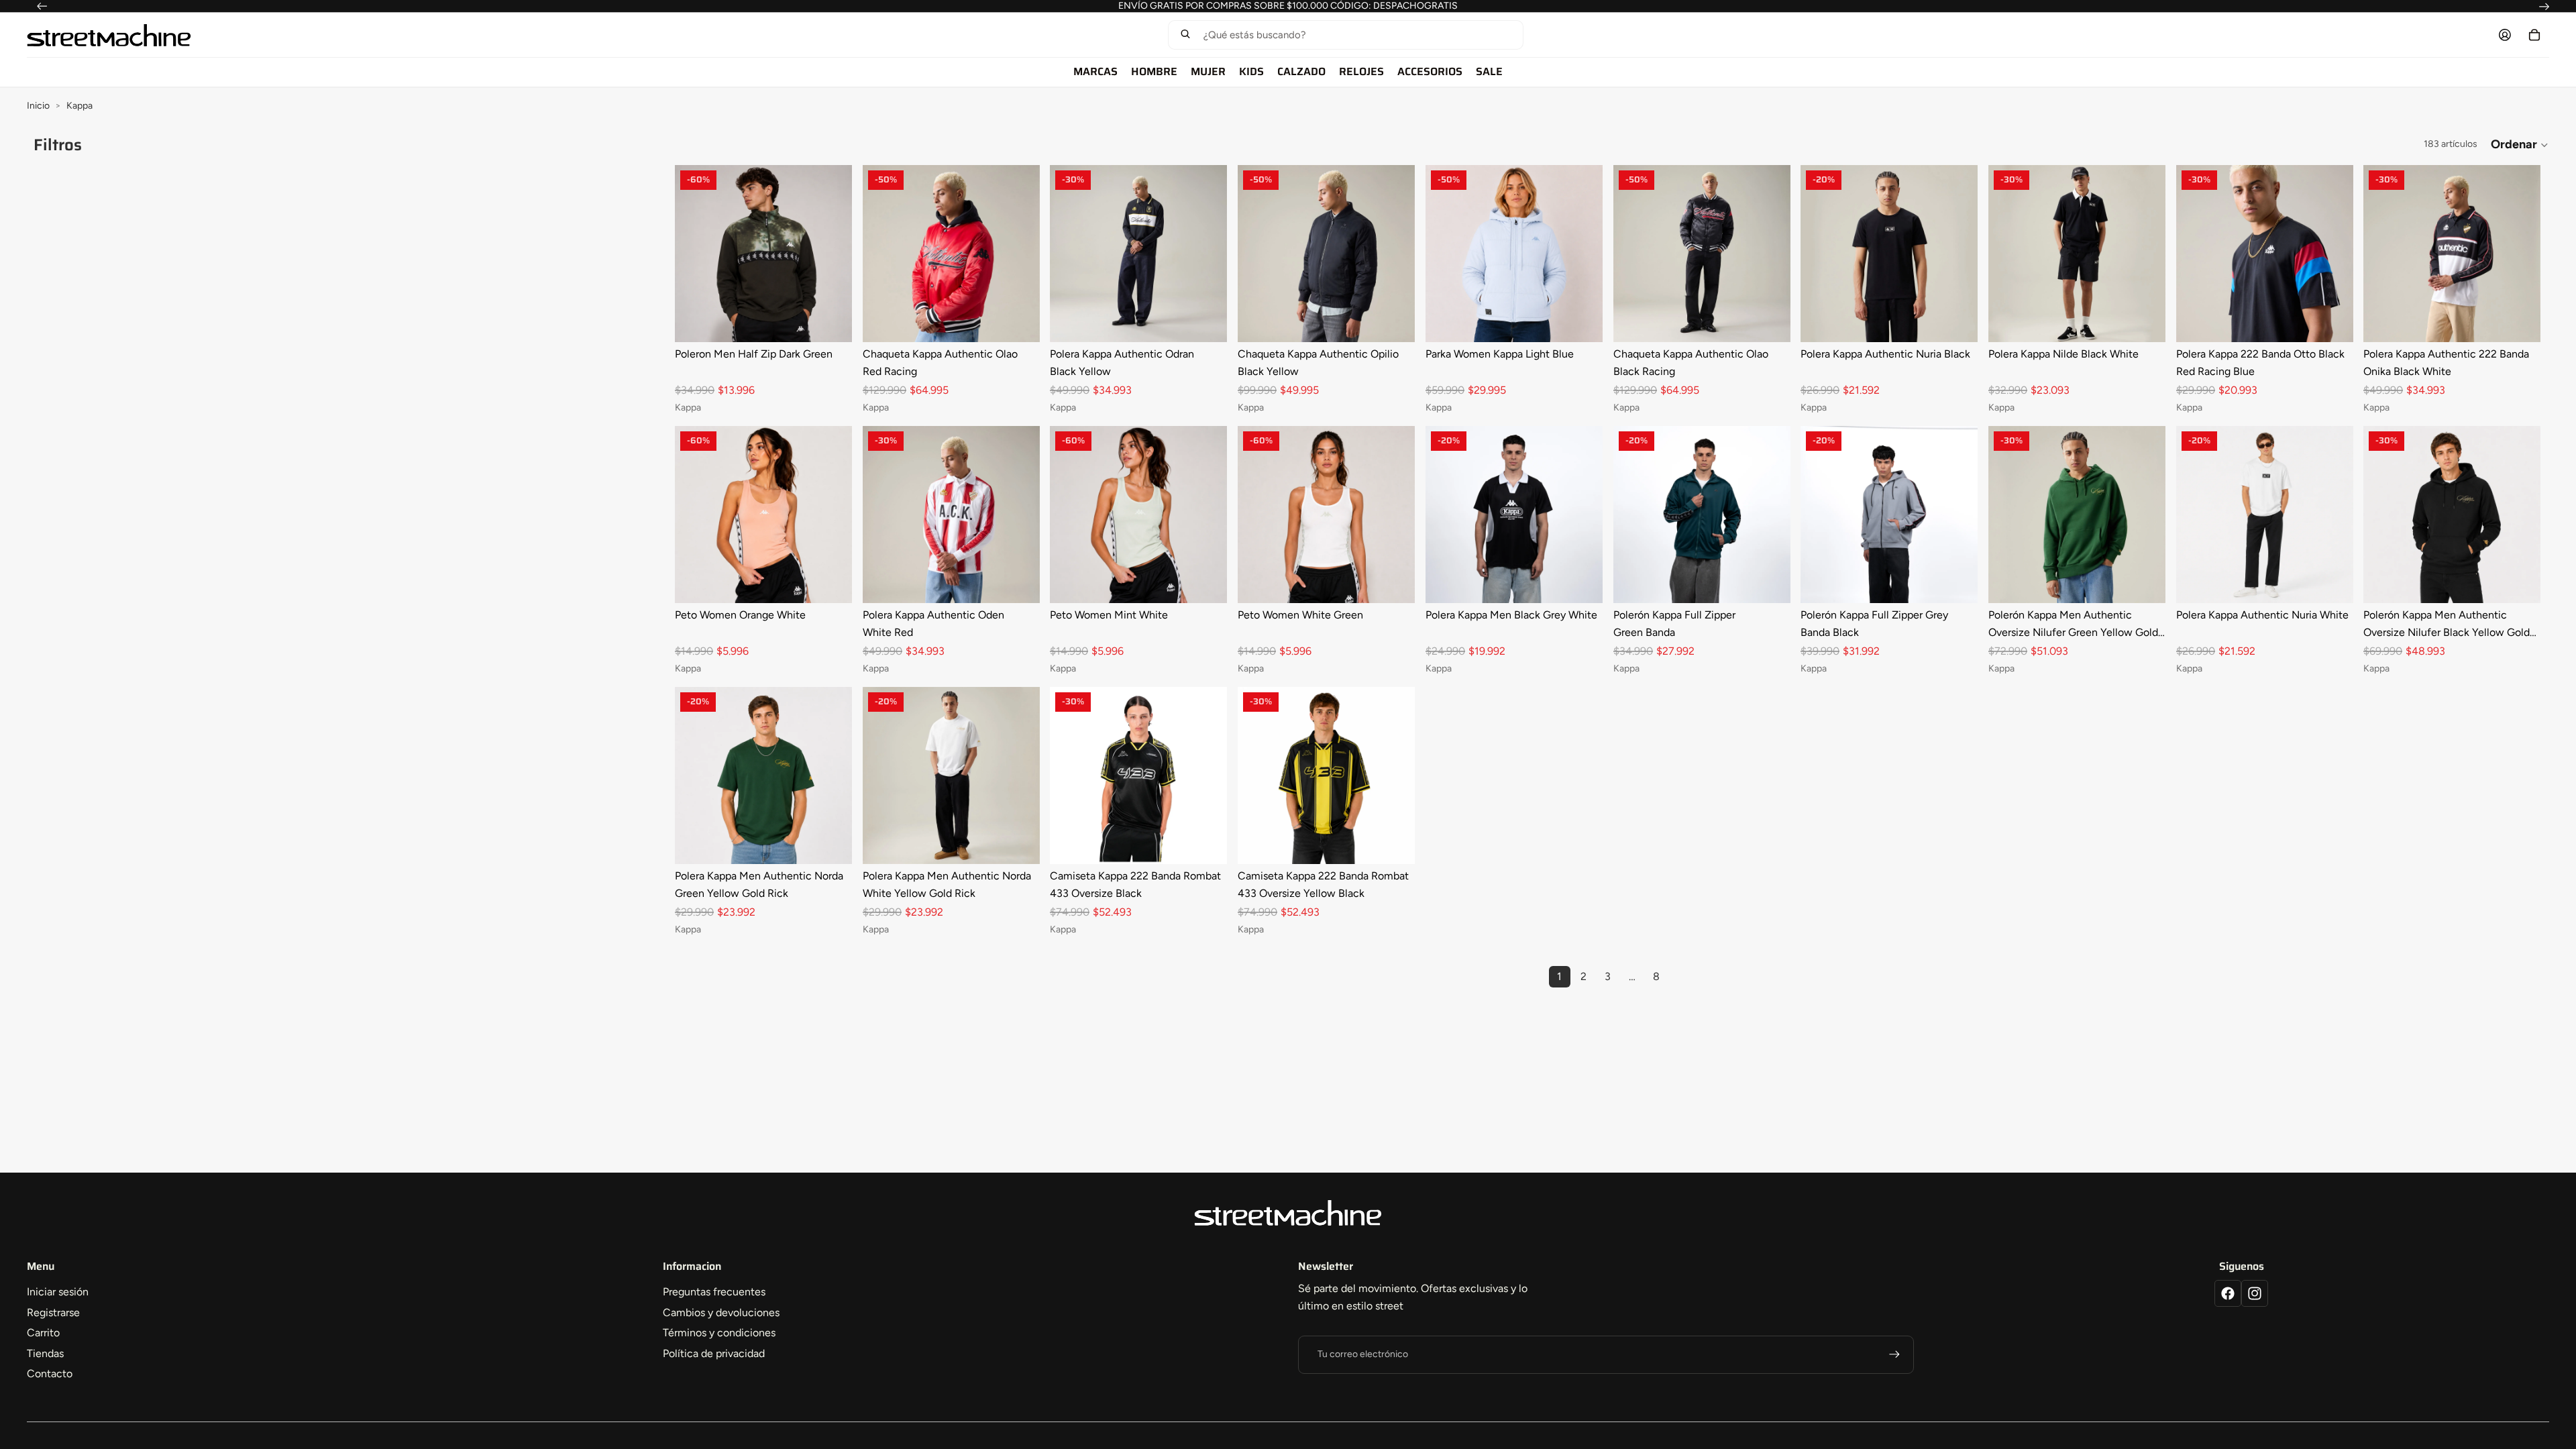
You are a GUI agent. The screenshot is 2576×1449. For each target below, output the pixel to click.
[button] (1345, 35)
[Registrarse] (1894, 1354)
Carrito (43, 1333)
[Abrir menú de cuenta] (2505, 35)
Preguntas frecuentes (714, 1292)
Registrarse (53, 1312)
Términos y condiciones (719, 1333)
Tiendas (45, 1353)
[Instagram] (2255, 1293)
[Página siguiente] (1680, 977)
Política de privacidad (714, 1353)
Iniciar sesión (58, 1292)
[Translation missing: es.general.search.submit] (1185, 35)
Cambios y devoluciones (721, 1312)
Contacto (50, 1374)
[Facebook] (2228, 1293)
